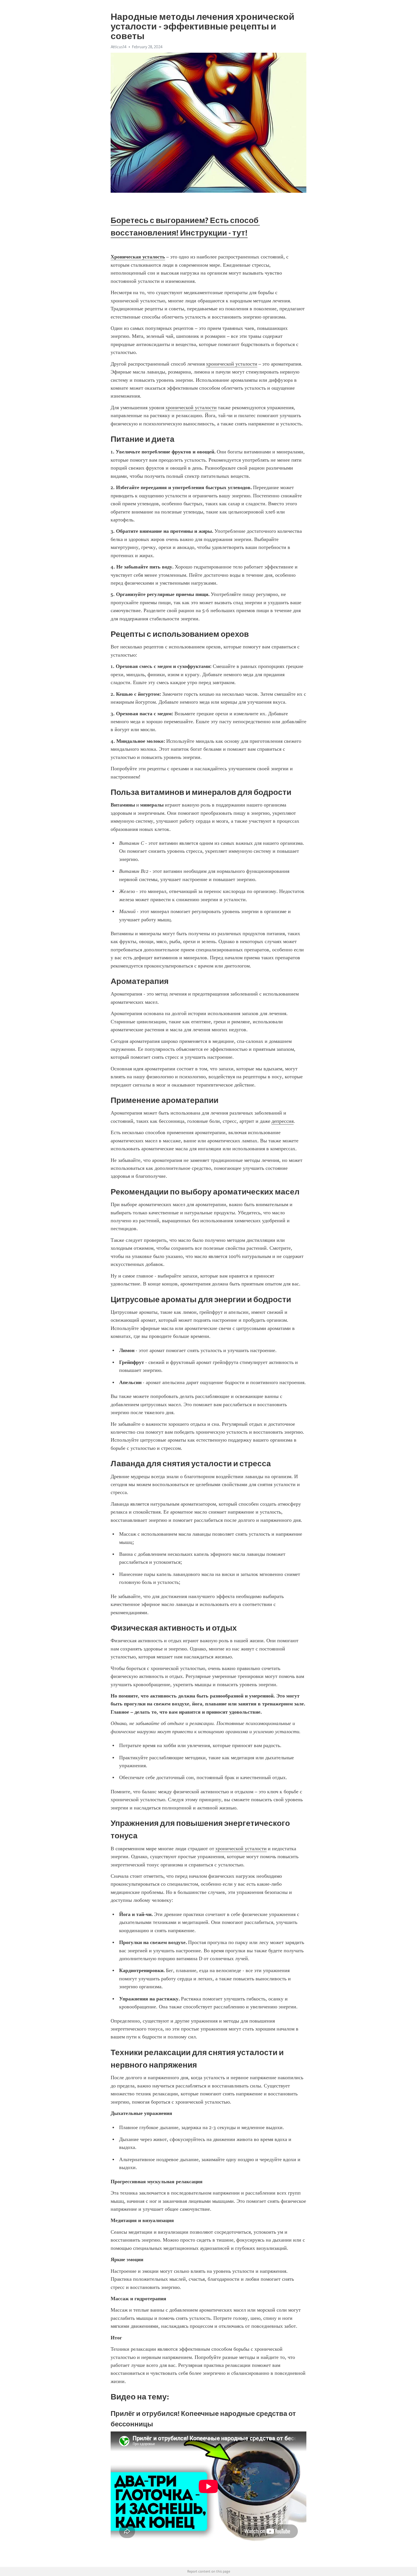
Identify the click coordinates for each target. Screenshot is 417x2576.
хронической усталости (232, 364)
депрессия (283, 1121)
